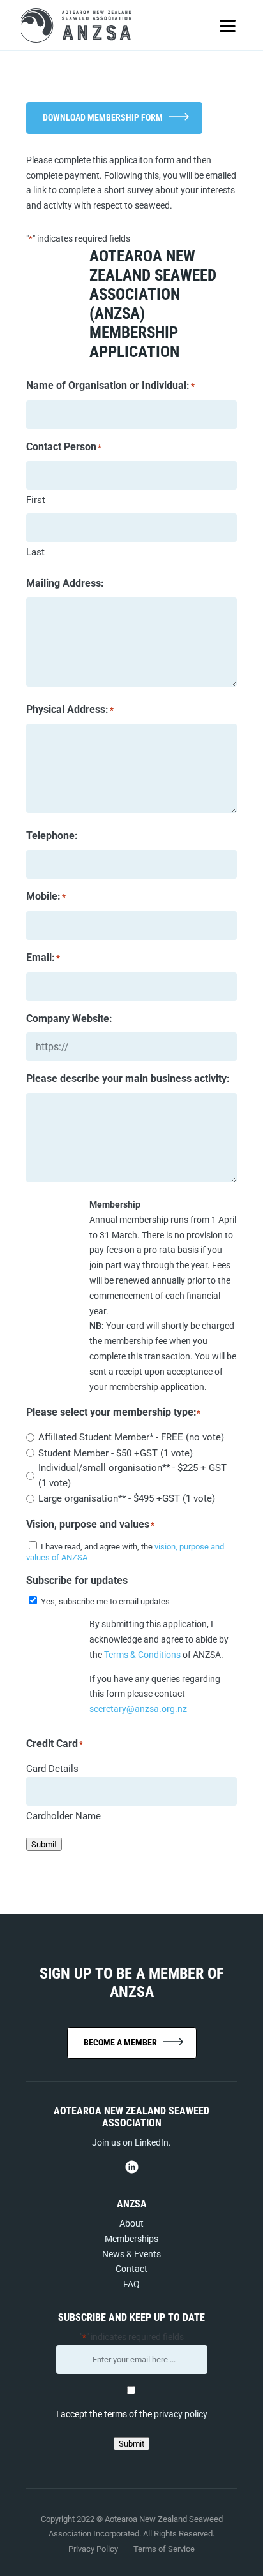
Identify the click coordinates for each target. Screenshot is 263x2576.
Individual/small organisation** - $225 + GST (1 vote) (132, 1475)
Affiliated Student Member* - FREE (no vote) (131, 1437)
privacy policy (181, 2414)
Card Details (52, 1769)
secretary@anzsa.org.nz (138, 1709)
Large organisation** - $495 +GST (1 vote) (127, 1498)
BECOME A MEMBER (120, 2042)
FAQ (131, 2284)
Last (35, 552)
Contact (131, 2269)
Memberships (131, 2239)
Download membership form (103, 117)
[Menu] (228, 26)
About (131, 2223)
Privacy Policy (94, 2549)
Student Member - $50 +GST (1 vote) (116, 1453)
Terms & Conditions (142, 1655)
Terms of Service (164, 2549)
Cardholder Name (64, 1816)
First (36, 500)
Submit (44, 1844)
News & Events (131, 2254)
